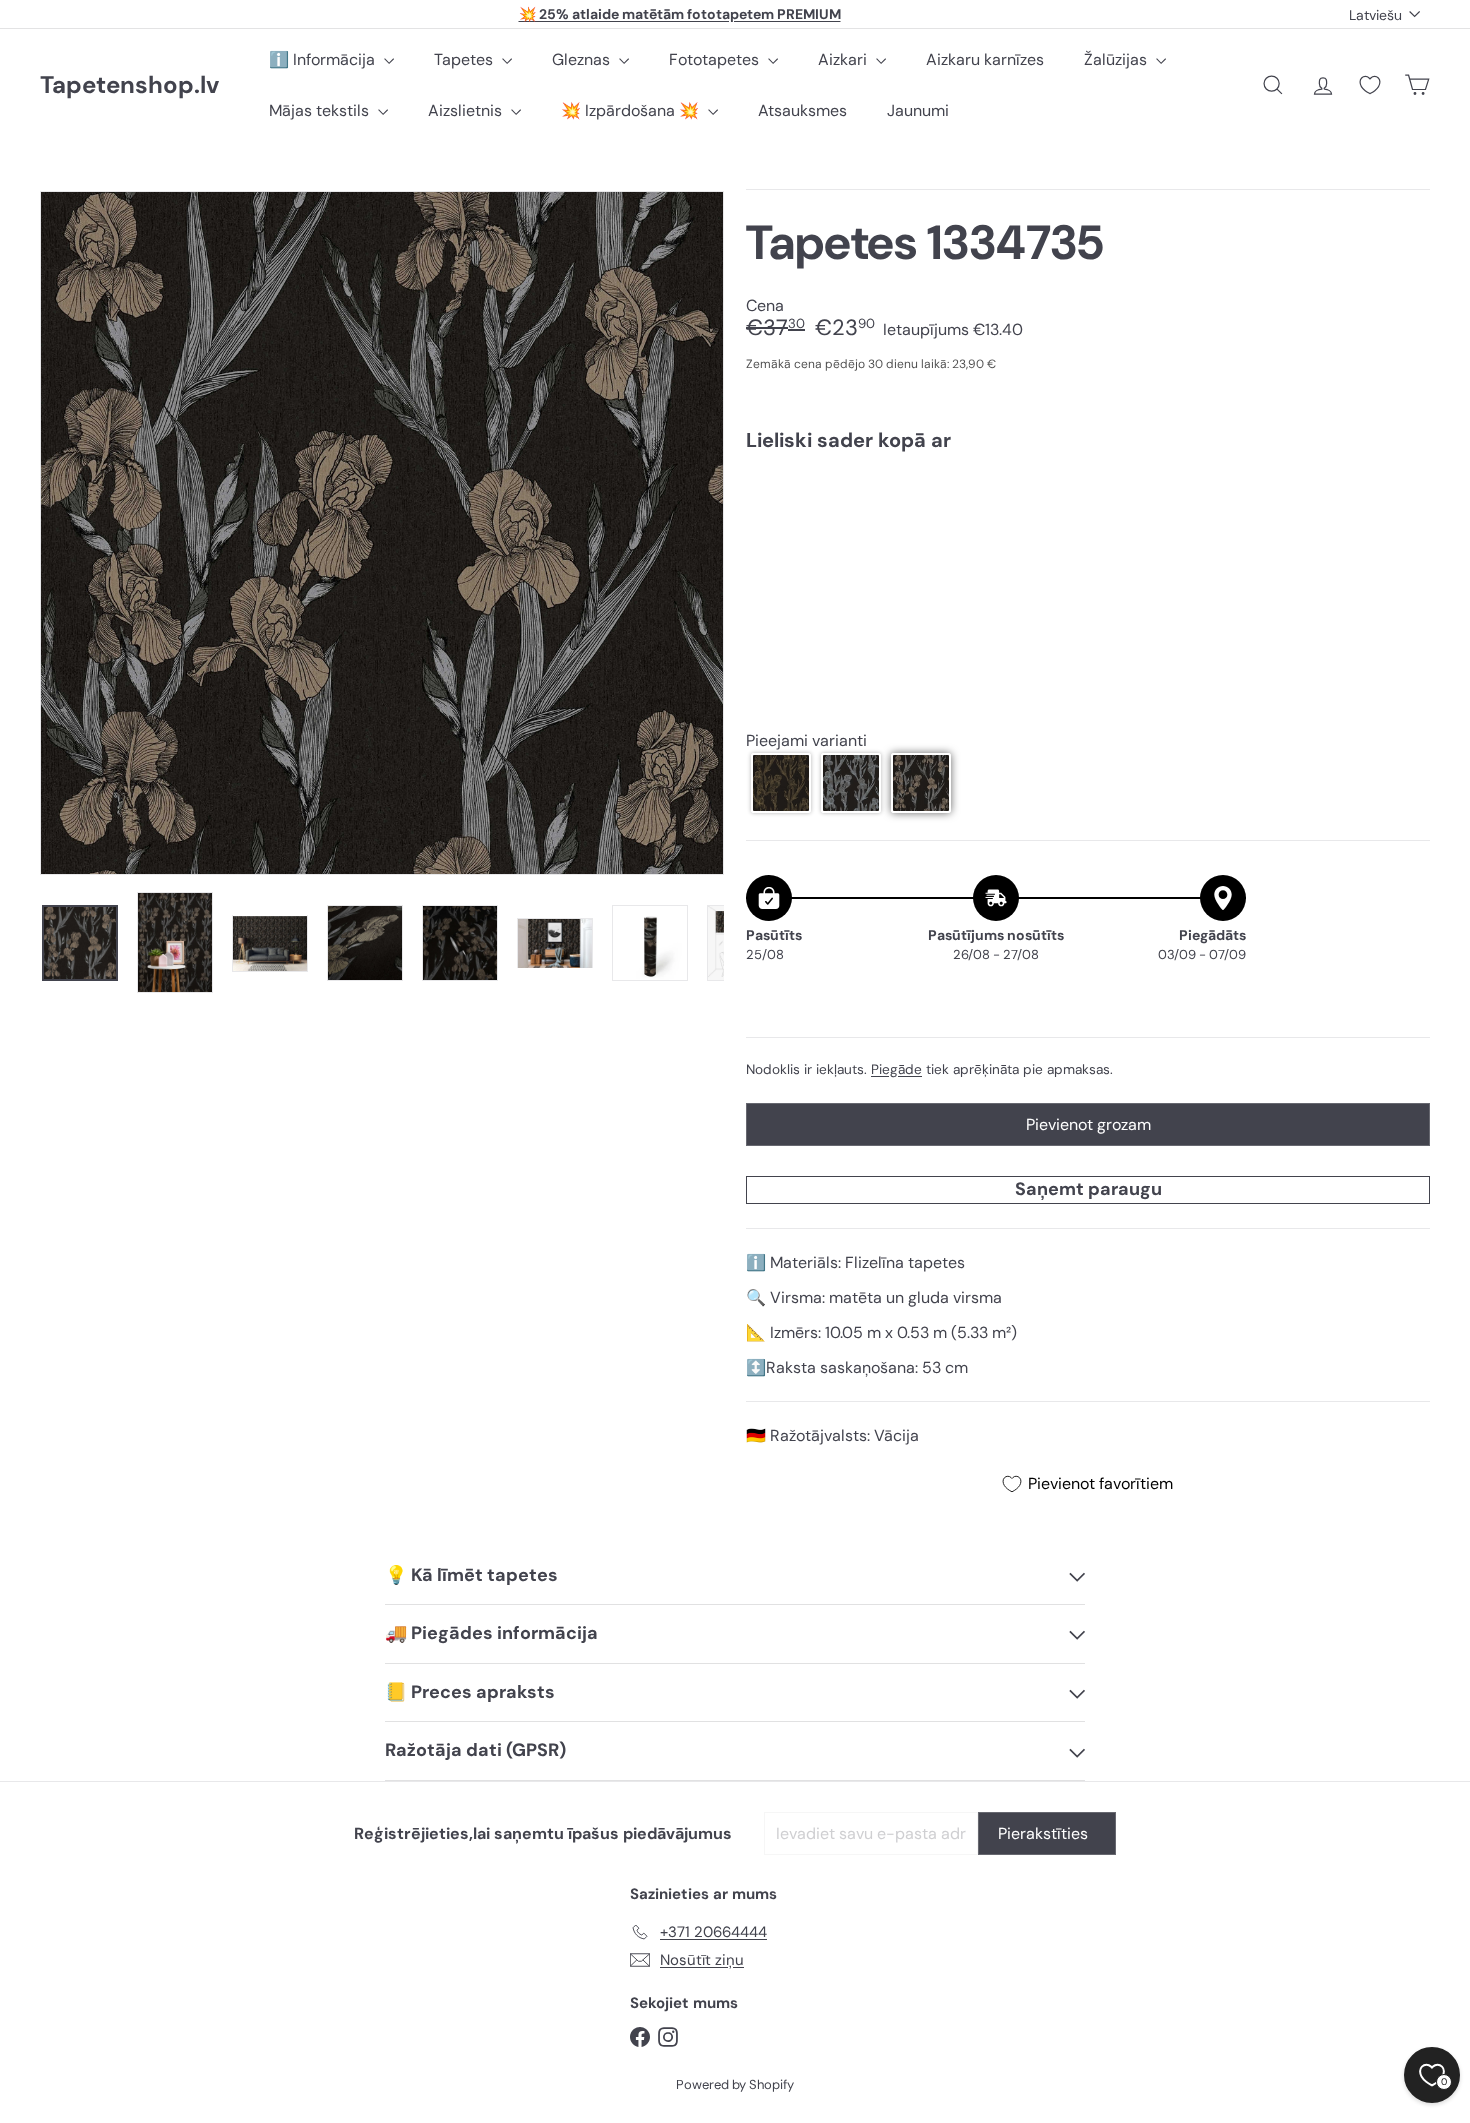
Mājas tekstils (321, 110)
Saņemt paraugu (1088, 1189)
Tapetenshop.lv (129, 85)
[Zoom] (382, 533)
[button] (781, 783)
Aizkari (844, 59)
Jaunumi (918, 110)
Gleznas (583, 59)
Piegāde (896, 1069)
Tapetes (465, 59)
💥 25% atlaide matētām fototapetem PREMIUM (680, 14)
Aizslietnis (467, 110)
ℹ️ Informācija (324, 59)
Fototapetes (716, 59)
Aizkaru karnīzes (985, 59)
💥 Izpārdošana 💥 (632, 110)
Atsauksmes (802, 110)
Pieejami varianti (806, 740)
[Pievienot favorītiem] (1403, 508)
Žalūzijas (1117, 59)
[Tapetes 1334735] (1088, 536)
